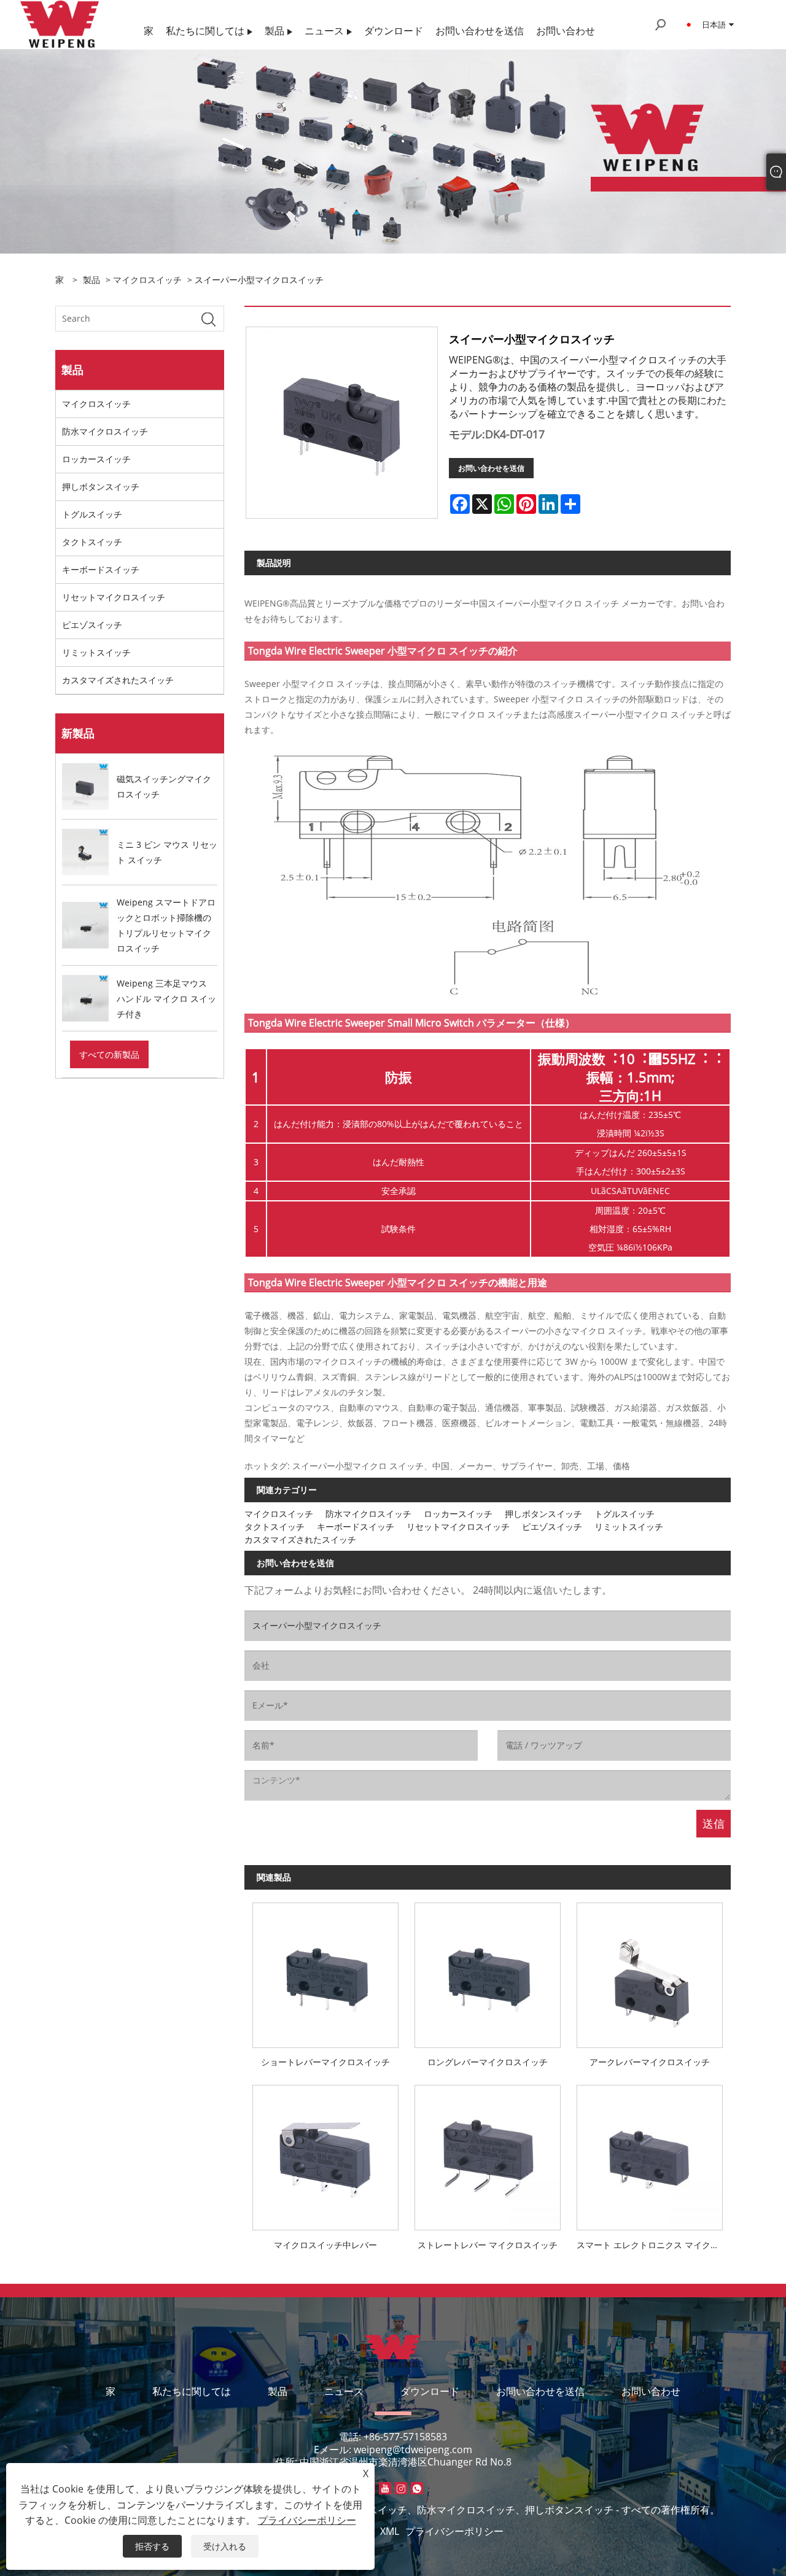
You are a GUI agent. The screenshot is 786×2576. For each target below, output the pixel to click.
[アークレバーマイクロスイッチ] (650, 1971)
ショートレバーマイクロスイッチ (325, 2062)
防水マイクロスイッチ (105, 431)
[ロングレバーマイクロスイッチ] (488, 1971)
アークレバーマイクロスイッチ (650, 2062)
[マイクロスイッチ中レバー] (325, 2154)
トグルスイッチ (92, 514)
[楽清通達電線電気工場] (60, 24)
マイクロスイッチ (147, 280)
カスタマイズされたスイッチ (118, 680)
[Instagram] (401, 2488)
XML (390, 2531)
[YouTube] (385, 2488)
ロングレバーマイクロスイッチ (488, 2062)
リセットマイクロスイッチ (114, 597)
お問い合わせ (651, 2391)
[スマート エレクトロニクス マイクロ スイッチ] (650, 2154)
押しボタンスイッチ (101, 487)
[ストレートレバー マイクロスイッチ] (488, 2154)
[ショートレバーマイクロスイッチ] (325, 1971)
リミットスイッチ (96, 652)
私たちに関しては (192, 2391)
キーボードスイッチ (101, 569)
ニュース (344, 2391)
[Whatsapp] (417, 2488)
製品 (91, 280)
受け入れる (225, 2546)
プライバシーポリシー (454, 2531)
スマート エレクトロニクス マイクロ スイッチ (654, 2245)
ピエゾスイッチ (92, 625)
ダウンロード (430, 2391)
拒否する (152, 2546)
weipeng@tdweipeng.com (413, 2450)
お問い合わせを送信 (491, 468)
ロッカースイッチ (96, 459)
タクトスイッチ (92, 542)
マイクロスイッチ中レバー (325, 2245)
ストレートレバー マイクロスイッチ (488, 2245)
